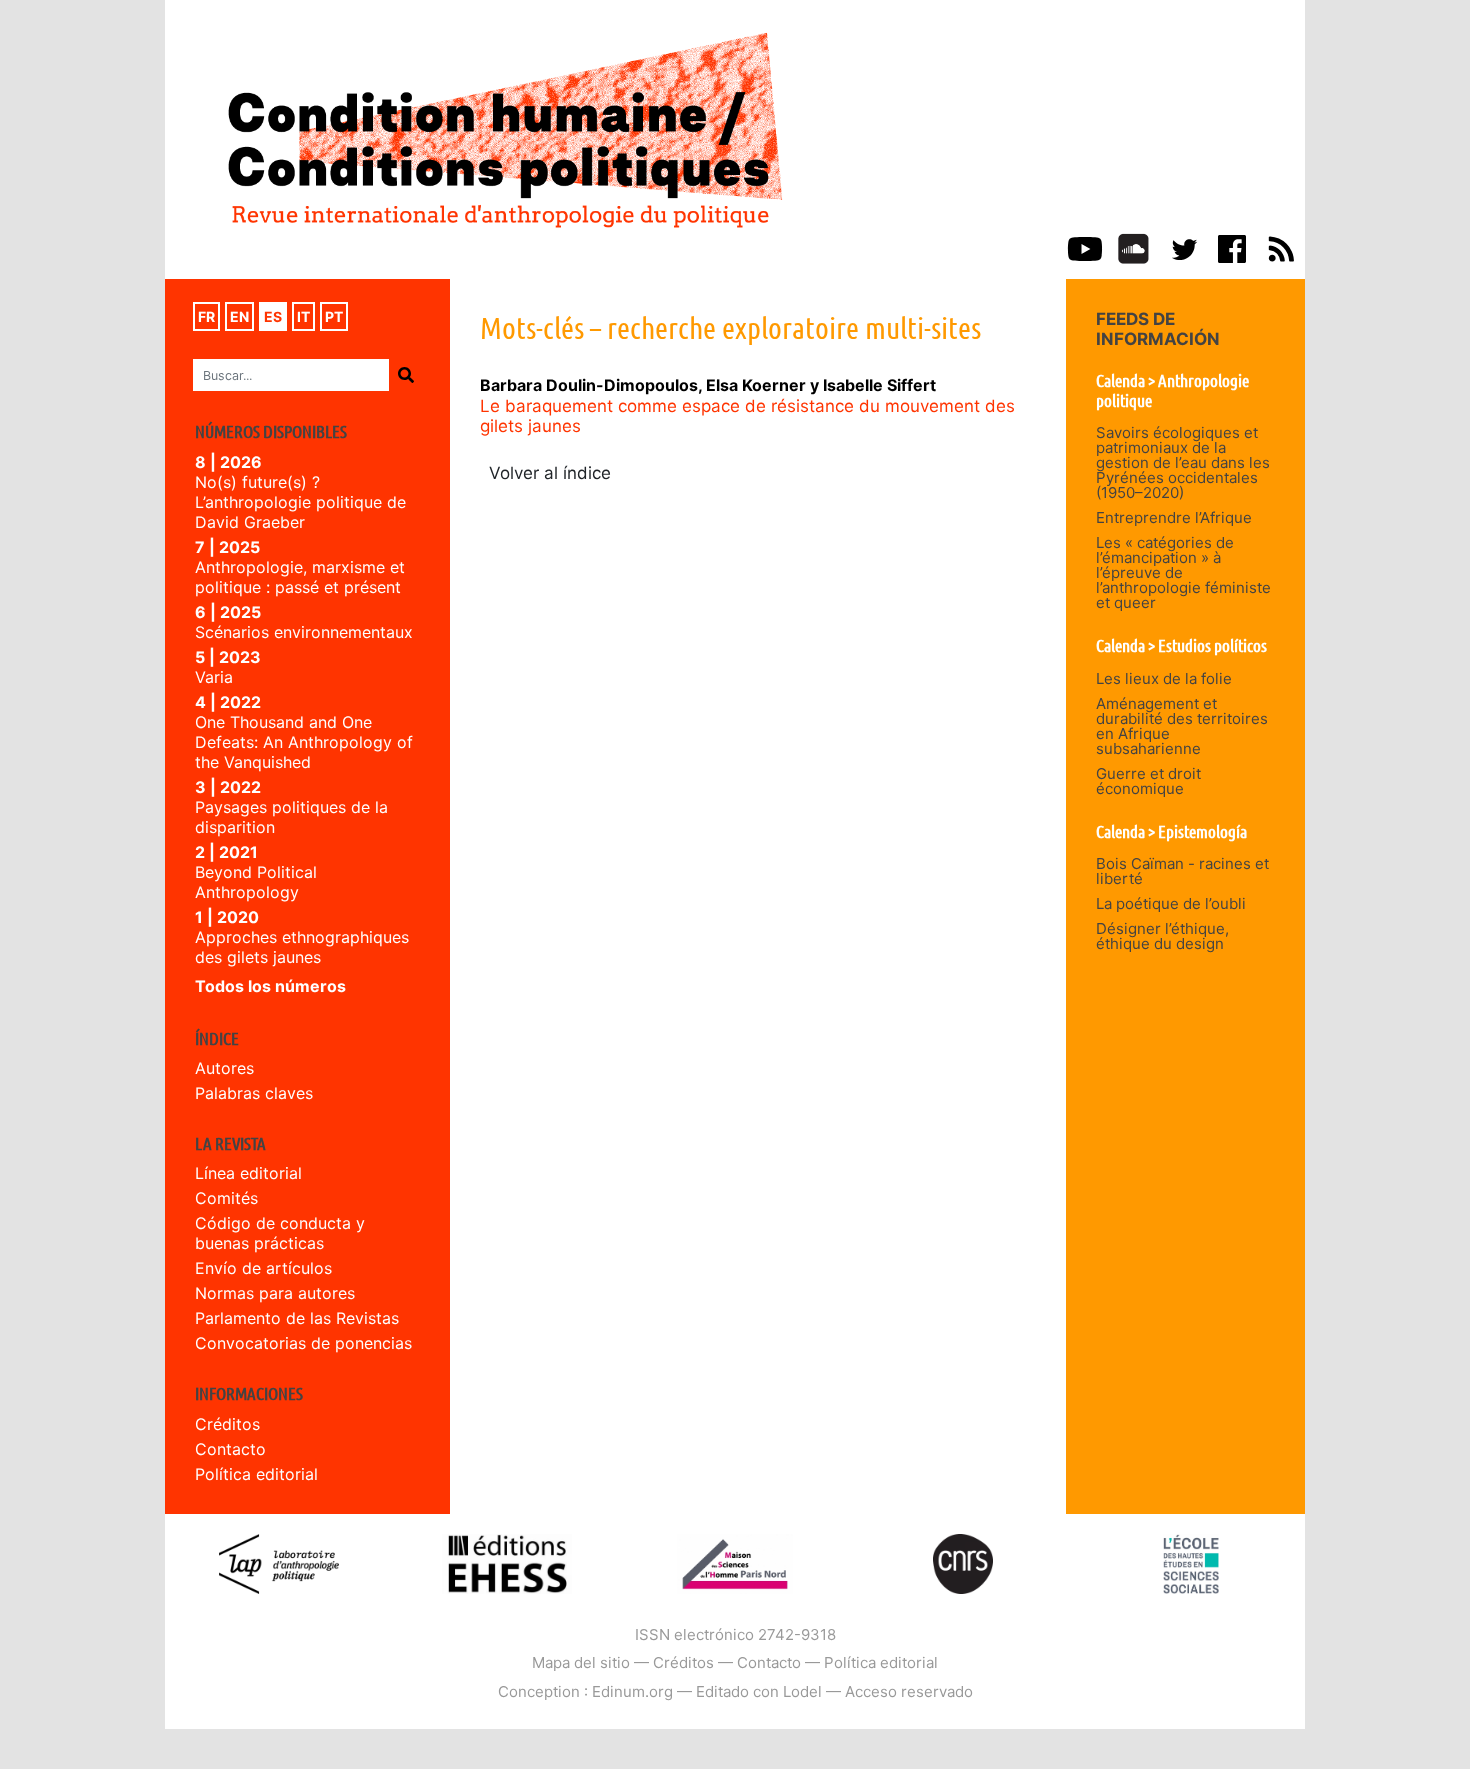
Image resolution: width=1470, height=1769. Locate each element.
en (239, 316)
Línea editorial (248, 1173)
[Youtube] (1085, 247)
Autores (224, 1068)
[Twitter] (1183, 247)
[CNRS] (963, 1562)
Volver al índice (550, 473)
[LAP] (279, 1562)
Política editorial (256, 1474)
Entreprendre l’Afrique (1174, 517)
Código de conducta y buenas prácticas (280, 1233)
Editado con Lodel (759, 1691)
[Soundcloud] (1133, 247)
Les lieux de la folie (1164, 678)
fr (206, 316)
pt (334, 316)
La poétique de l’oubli (1171, 903)
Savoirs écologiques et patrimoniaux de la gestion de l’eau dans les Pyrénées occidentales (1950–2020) (1183, 462)
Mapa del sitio (581, 1662)
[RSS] (1281, 247)
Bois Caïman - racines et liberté (1182, 871)
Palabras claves (254, 1093)
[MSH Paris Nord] (734, 1562)
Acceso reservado (909, 1691)
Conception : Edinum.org (585, 1691)
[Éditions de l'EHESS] (507, 1562)
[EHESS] (1191, 1562)
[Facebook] (1232, 247)
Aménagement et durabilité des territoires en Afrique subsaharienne (1182, 726)
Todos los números (270, 986)
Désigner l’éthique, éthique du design (1162, 936)
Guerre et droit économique (1148, 781)
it (303, 316)
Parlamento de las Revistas (297, 1318)
